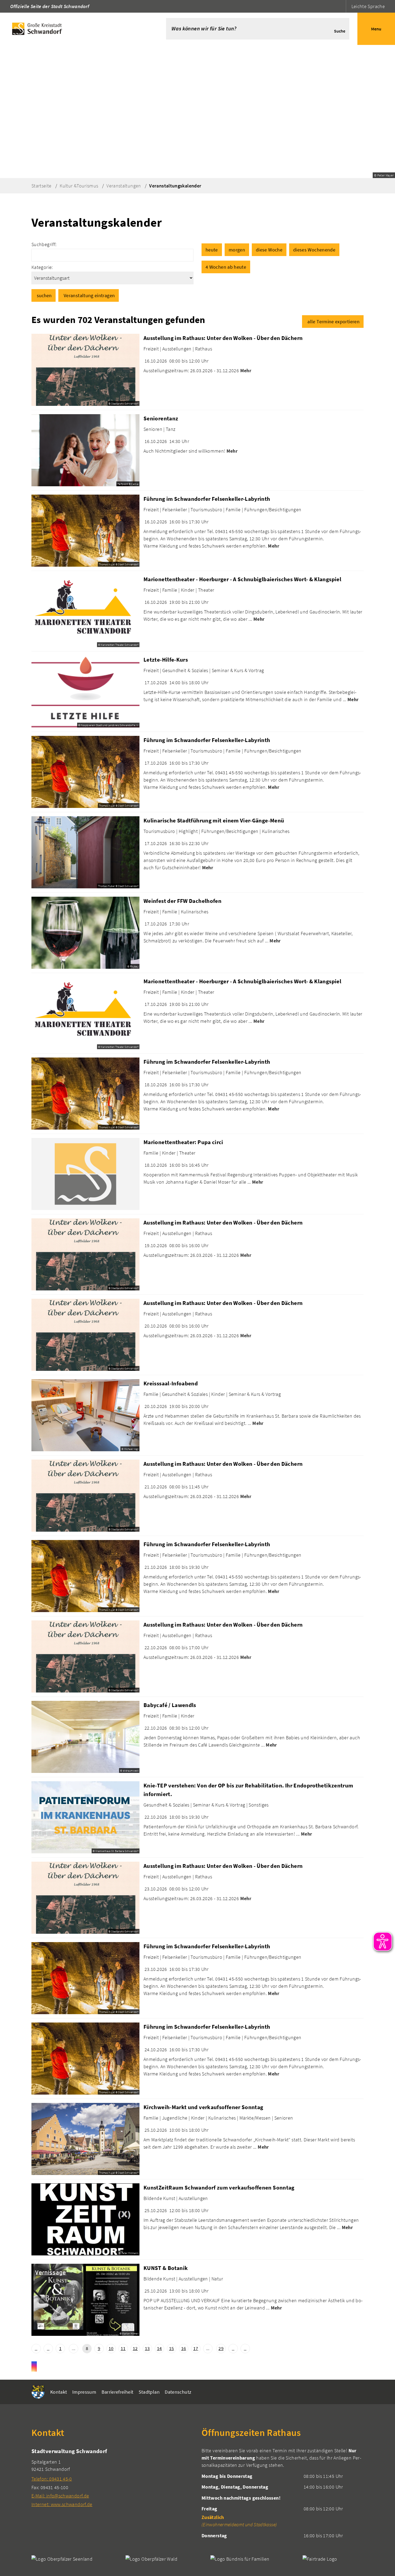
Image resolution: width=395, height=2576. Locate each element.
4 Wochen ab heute (226, 267)
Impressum (84, 2392)
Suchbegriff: (44, 244)
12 (135, 2348)
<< (36, 2349)
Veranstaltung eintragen (89, 295)
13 (147, 2348)
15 (172, 2348)
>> (245, 2349)
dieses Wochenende (314, 250)
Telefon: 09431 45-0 (52, 2479)
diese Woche (269, 250)
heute (212, 250)
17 (196, 2348)
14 (159, 2348)
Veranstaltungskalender (175, 186)
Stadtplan (149, 2392)
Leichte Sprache (368, 6)
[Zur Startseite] (75, 29)
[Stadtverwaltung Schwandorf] (112, 2477)
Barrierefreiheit (118, 2392)
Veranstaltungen (124, 186)
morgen (237, 250)
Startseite (42, 186)
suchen (44, 295)
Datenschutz (178, 2392)
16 (184, 2348)
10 (111, 2348)
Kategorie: (42, 267)
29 (221, 2348)
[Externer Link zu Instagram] (34, 2366)
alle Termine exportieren (333, 322)
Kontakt (59, 2392)
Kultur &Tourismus (79, 186)
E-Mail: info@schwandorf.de (60, 2496)
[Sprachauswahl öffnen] (341, 6)
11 (123, 2348)
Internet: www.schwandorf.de (62, 2504)
